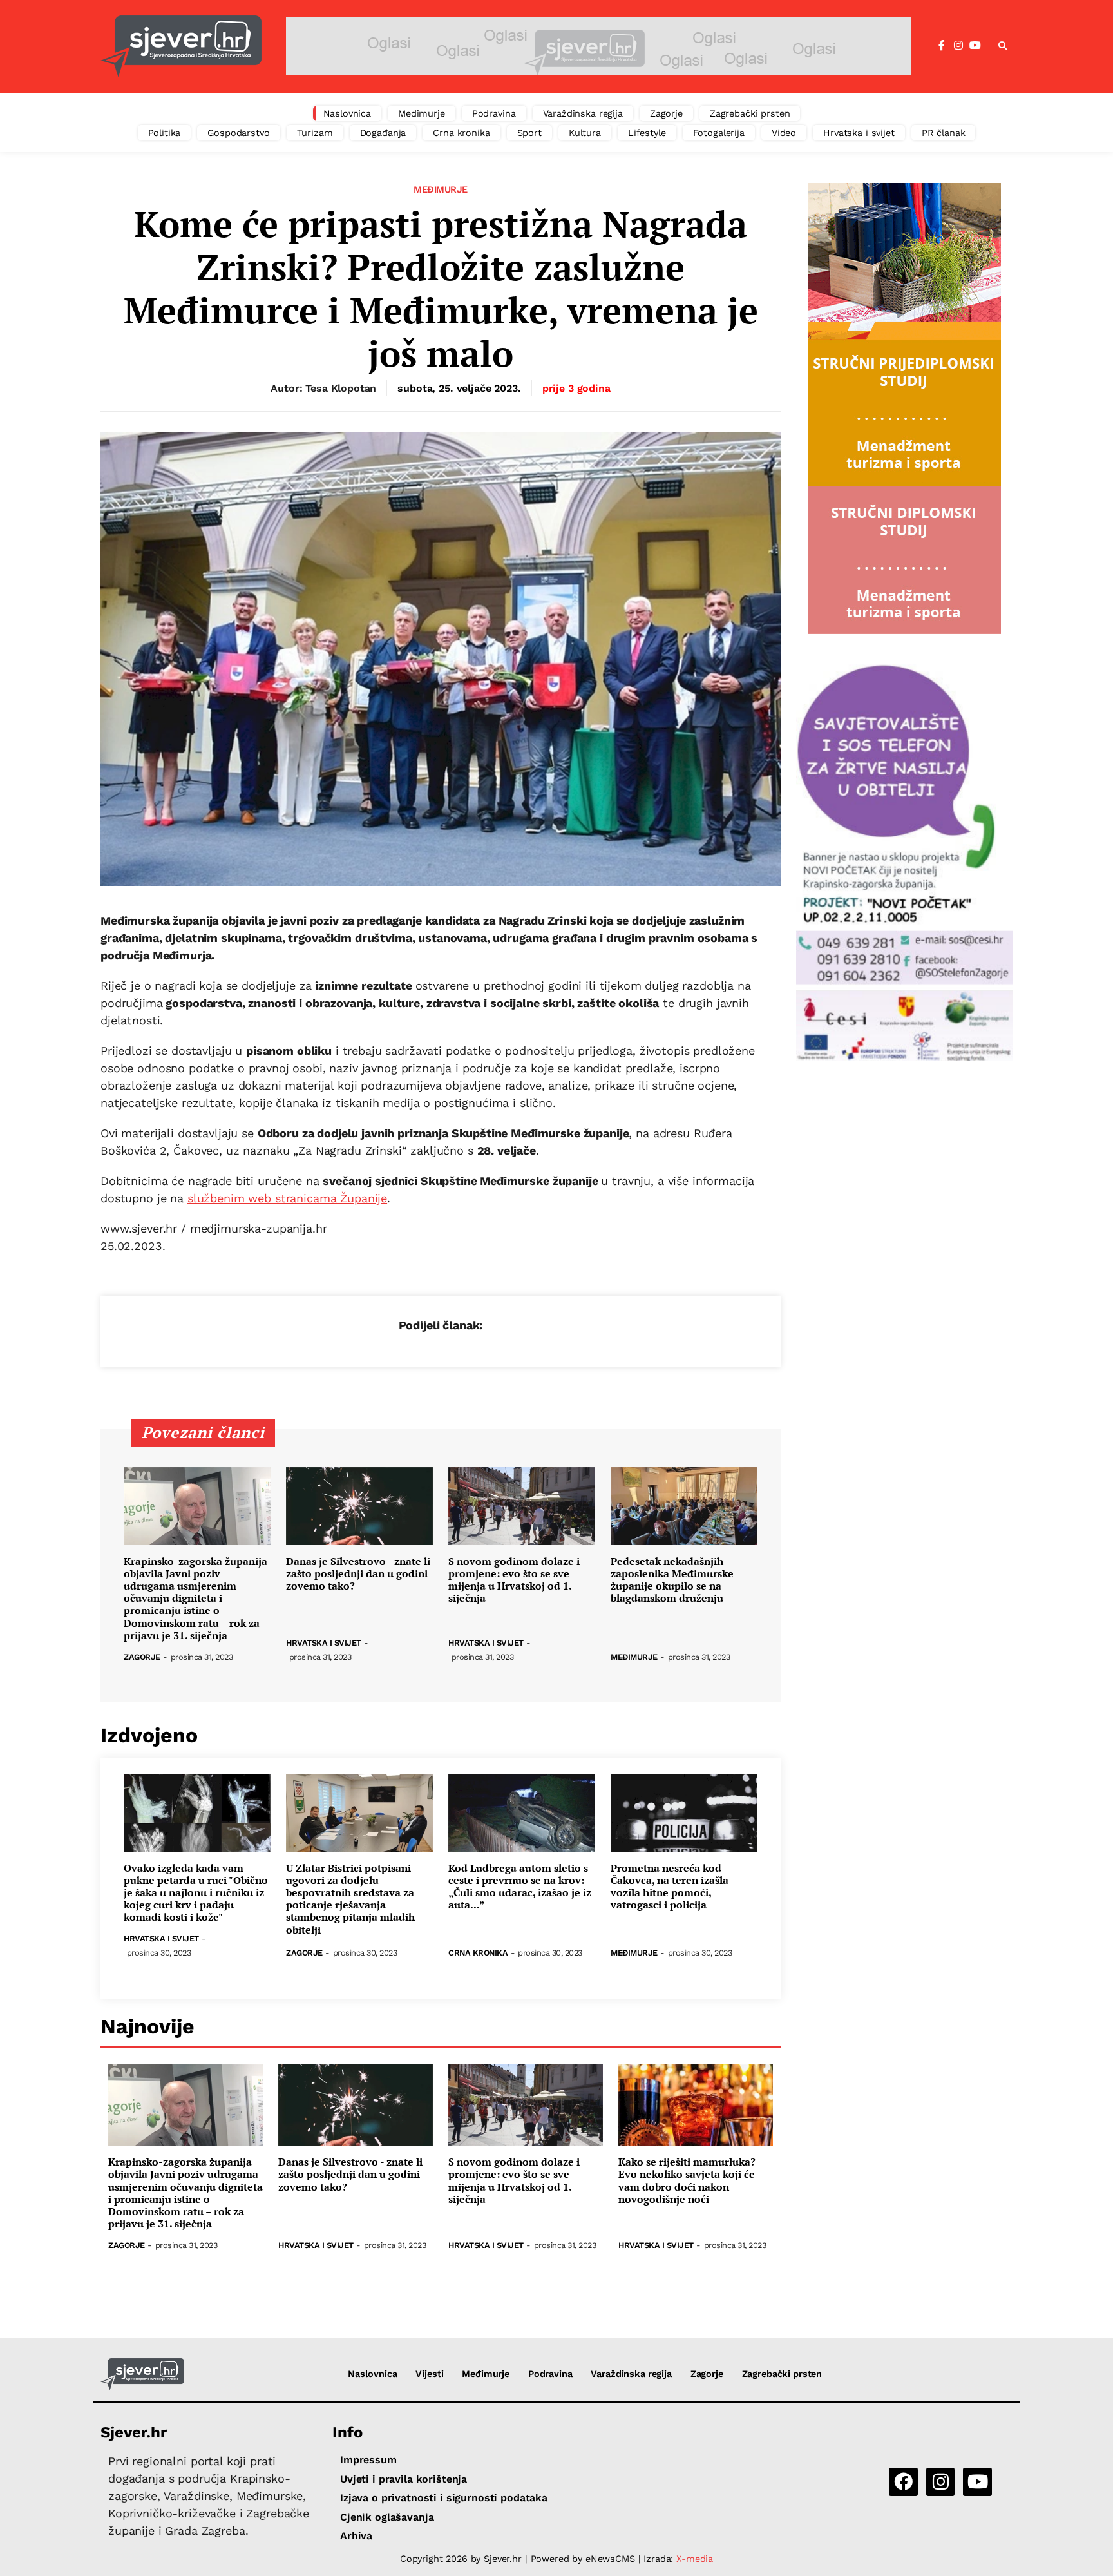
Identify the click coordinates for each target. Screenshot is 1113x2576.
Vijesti (429, 2374)
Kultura (585, 133)
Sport (529, 133)
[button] (1003, 46)
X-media (695, 2559)
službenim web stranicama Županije (287, 1198)
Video (784, 133)
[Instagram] (958, 46)
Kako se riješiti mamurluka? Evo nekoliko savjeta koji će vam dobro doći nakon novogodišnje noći (687, 2181)
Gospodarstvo (238, 133)
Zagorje (666, 113)
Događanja (383, 133)
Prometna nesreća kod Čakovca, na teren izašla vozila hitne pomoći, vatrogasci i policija (670, 1887)
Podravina (494, 113)
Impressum (368, 2460)
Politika (165, 133)
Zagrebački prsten (750, 113)
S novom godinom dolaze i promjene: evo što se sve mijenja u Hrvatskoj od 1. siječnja (514, 1580)
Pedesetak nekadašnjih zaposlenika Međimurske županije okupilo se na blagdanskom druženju (672, 1580)
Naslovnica (347, 113)
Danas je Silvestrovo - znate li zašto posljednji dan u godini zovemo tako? (358, 1574)
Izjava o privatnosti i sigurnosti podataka (444, 2498)
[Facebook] (942, 46)
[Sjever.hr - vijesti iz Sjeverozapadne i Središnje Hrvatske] (181, 46)
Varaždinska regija (583, 113)
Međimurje (422, 113)
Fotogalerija (719, 133)
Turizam (315, 133)
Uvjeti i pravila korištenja (404, 2479)
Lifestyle (647, 133)
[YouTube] (975, 46)
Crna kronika (461, 133)
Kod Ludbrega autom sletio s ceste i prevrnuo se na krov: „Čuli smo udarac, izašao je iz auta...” (520, 1887)
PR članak (944, 133)
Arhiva (356, 2536)
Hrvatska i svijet (859, 133)
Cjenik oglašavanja (387, 2517)
